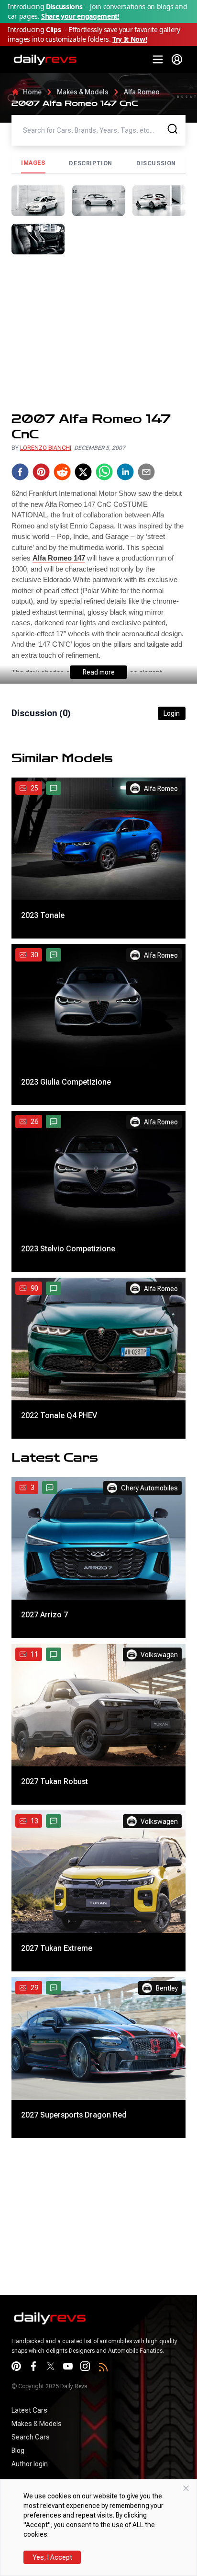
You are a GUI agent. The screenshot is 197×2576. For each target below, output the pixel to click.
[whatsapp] (104, 472)
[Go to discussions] (54, 788)
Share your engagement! (80, 16)
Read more (99, 672)
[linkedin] (125, 472)
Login (172, 713)
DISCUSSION (156, 163)
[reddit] (62, 472)
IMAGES (33, 163)
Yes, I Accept (52, 2557)
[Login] (177, 59)
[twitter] (83, 472)
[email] (146, 472)
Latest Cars (29, 2410)
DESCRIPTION (91, 163)
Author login (30, 2464)
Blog (18, 2450)
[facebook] (20, 472)
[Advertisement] (98, 333)
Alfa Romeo (142, 92)
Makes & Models (83, 92)
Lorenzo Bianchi (46, 448)
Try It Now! (130, 39)
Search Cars (31, 2437)
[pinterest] (41, 472)
